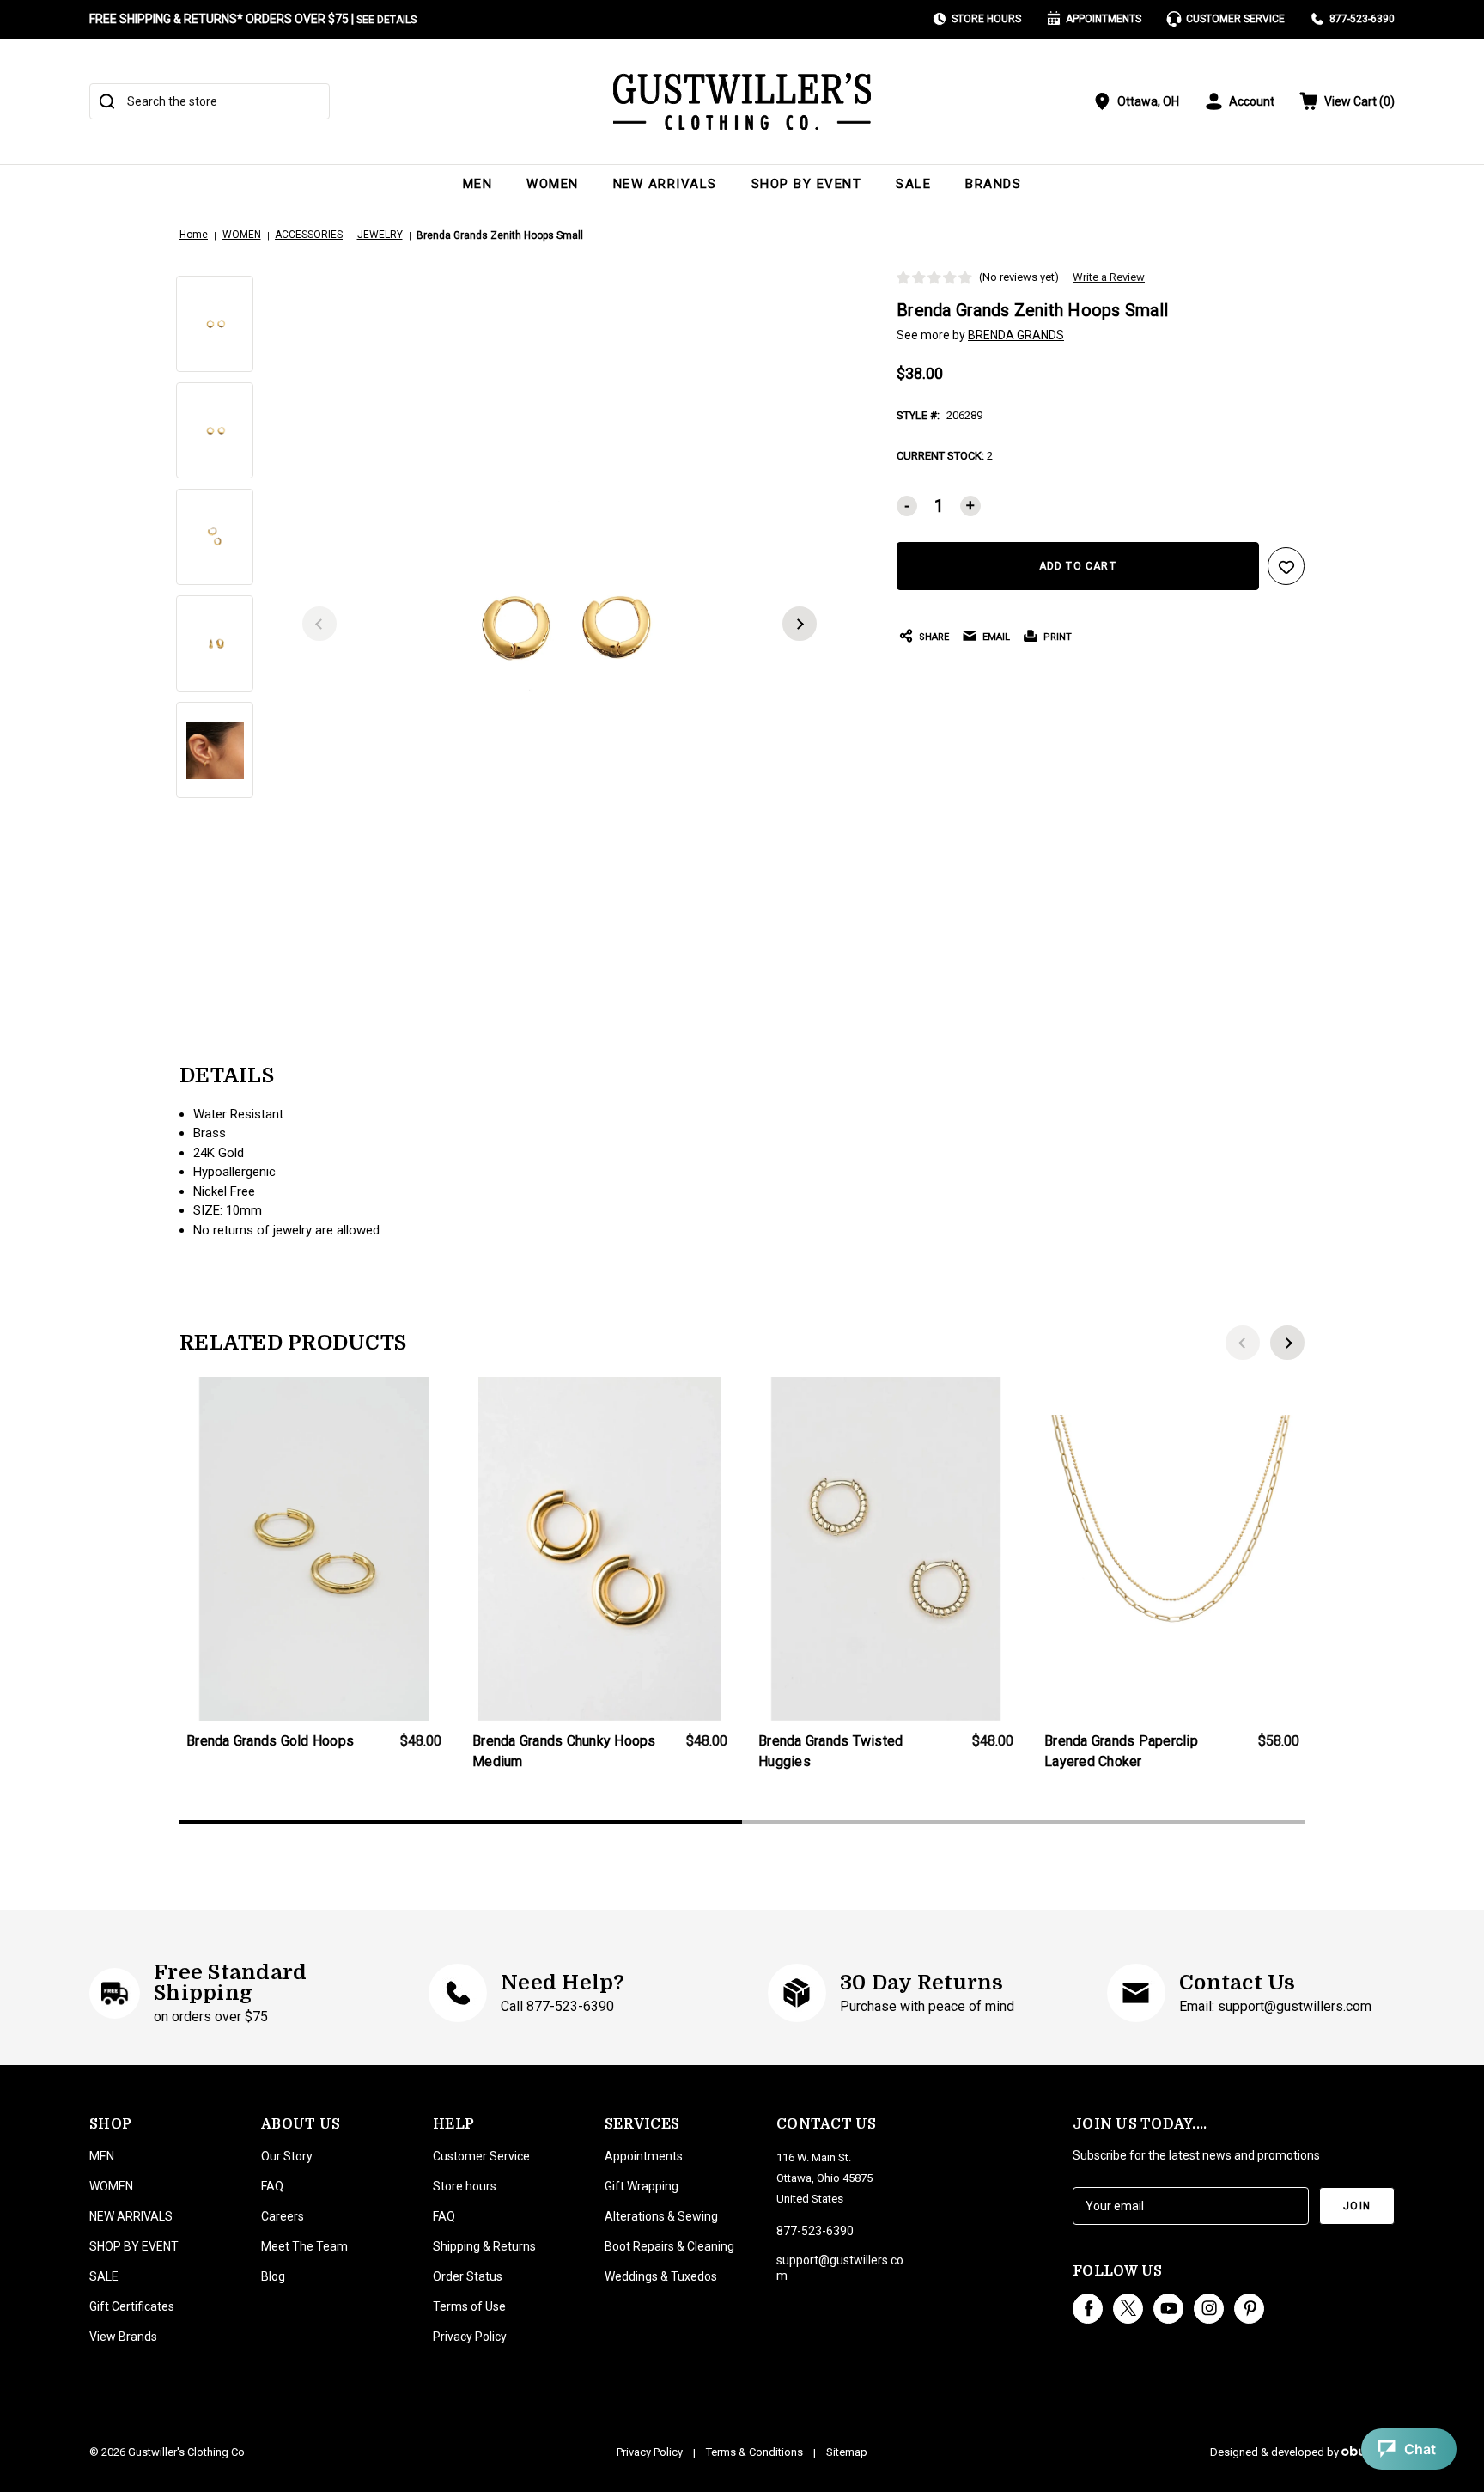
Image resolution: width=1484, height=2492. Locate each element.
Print (1058, 637)
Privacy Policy (470, 2337)
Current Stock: (945, 456)
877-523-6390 (1362, 19)
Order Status (468, 2276)
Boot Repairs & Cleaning (669, 2246)
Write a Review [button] (1109, 277)
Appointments (1104, 19)
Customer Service (1235, 19)
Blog (273, 2276)
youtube (1168, 2309)
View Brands (123, 2337)
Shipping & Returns (484, 2246)
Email (996, 637)
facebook (1088, 2309)
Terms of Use (469, 2306)
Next (800, 624)
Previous (319, 624)
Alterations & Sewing (661, 2216)
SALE (913, 184)
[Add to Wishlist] (1286, 566)
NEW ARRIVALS (665, 184)
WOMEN (553, 184)
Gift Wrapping (642, 2186)
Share (934, 637)
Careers (283, 2216)
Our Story (287, 2156)
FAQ (272, 2186)
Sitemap (847, 2452)
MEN (478, 184)
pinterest (1249, 2309)
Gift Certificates (132, 2306)
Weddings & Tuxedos (661, 2276)
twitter (1128, 2309)
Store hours (465, 2186)
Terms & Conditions (754, 2452)
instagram (1209, 2309)
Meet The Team (304, 2246)
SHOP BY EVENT (807, 184)
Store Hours (986, 19)
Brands (993, 184)
